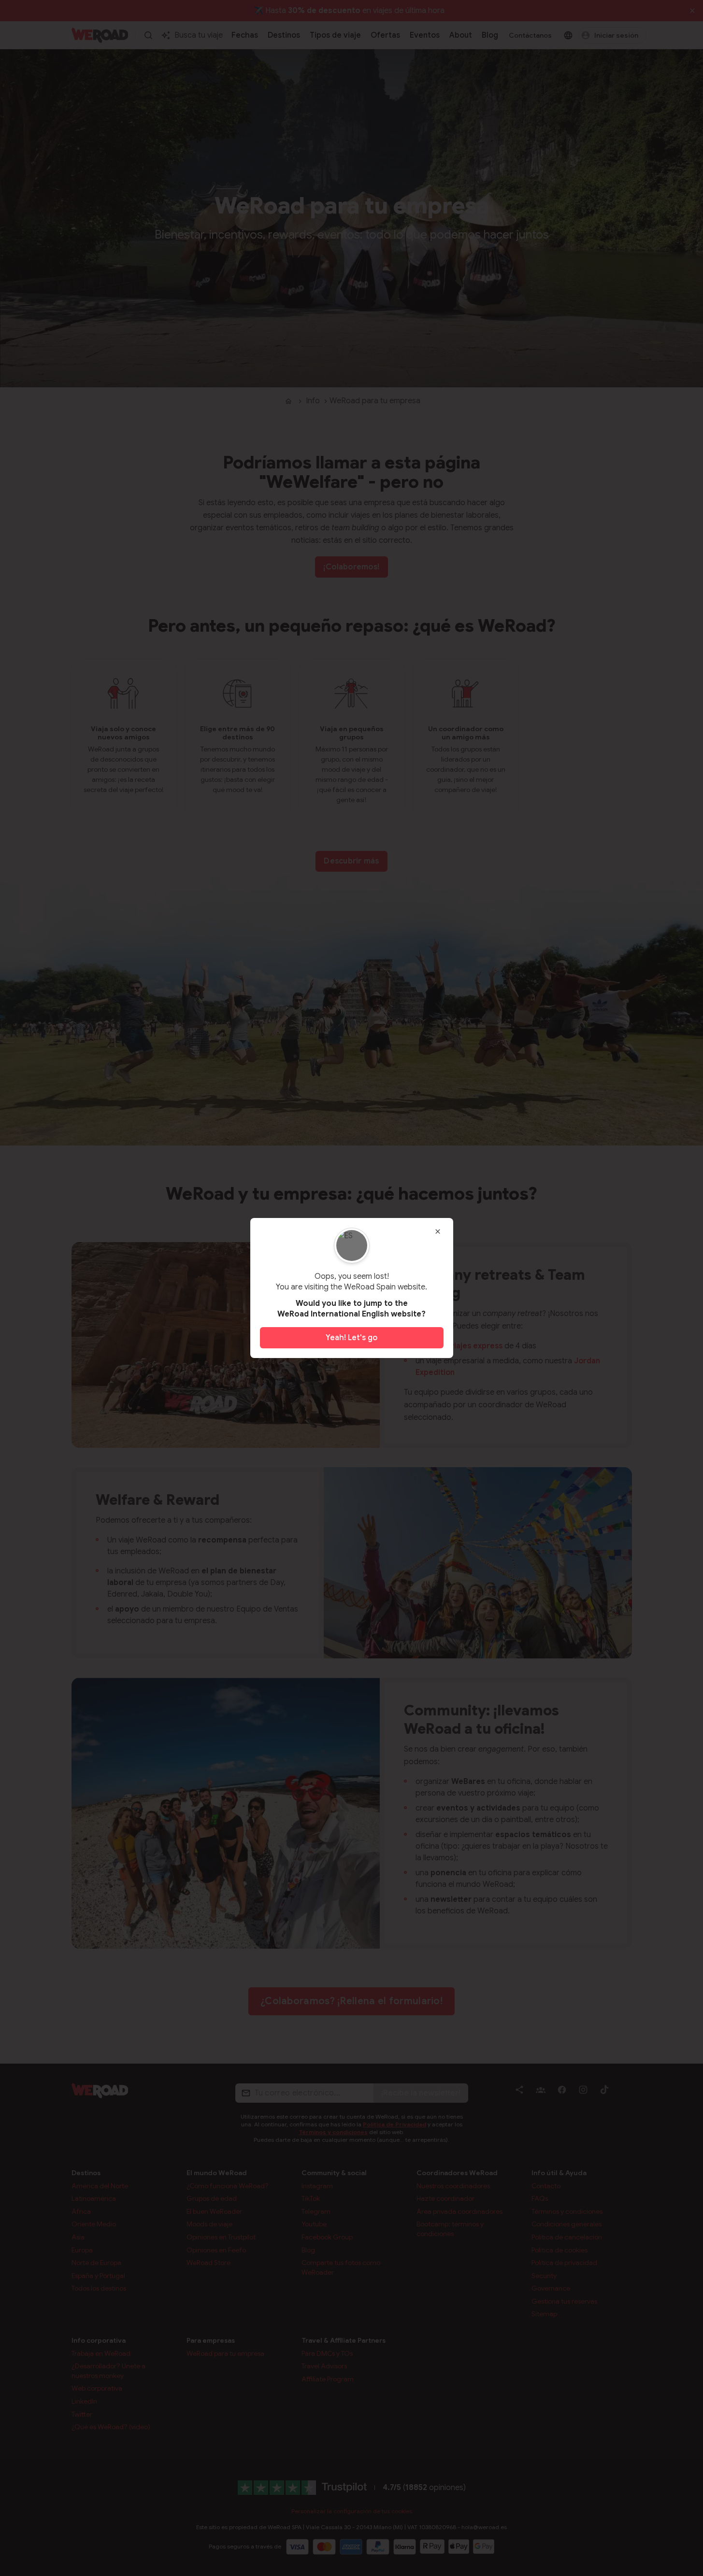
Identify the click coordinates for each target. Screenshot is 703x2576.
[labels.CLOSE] (438, 1231)
